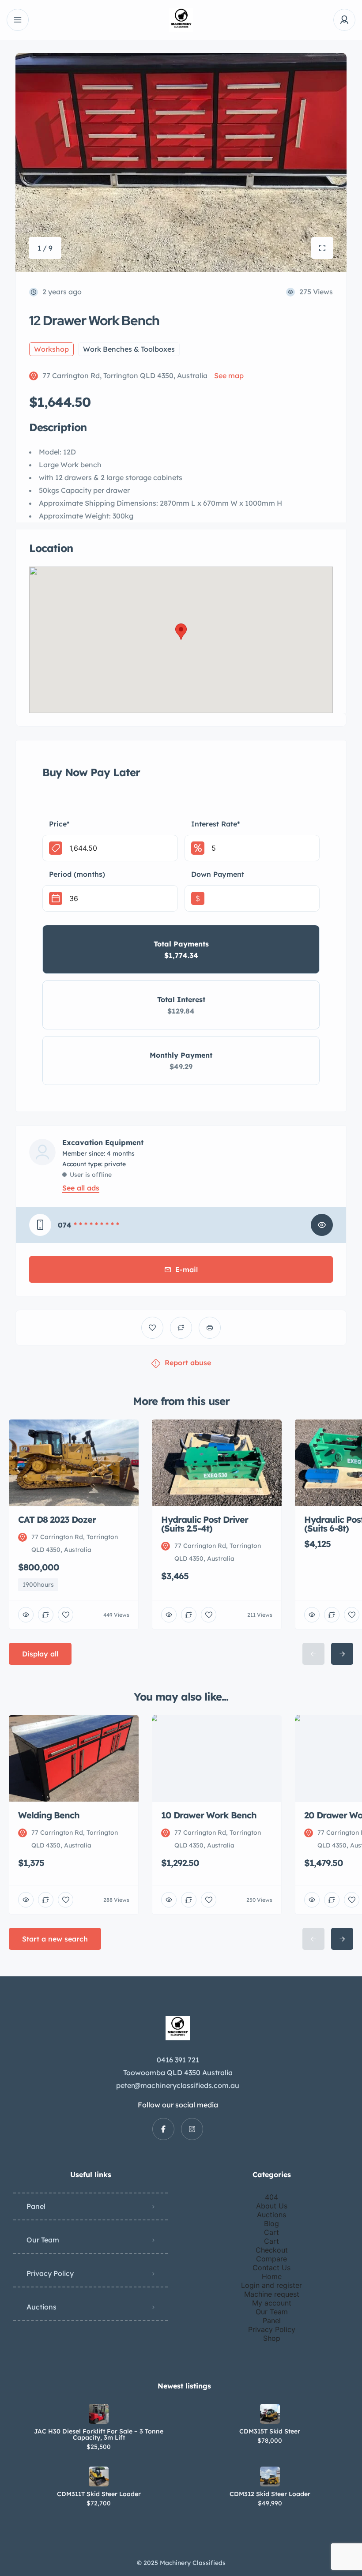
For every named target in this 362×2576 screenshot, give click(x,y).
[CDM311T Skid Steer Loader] (99, 2476)
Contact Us (271, 2268)
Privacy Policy (50, 2273)
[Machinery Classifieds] (181, 20)
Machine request (272, 2294)
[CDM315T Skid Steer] (270, 2414)
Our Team (43, 2240)
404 (271, 2197)
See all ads (81, 1188)
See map (229, 376)
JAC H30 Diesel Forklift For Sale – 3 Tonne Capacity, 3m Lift (99, 2434)
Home (272, 2276)
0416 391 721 (178, 2060)
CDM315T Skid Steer (270, 2431)
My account (272, 2303)
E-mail (187, 1269)
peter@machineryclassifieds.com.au (178, 2085)
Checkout (272, 2250)
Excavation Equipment (103, 1142)
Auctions (41, 2307)
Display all (40, 1654)
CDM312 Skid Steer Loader (270, 2494)
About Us (272, 2206)
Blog (271, 2223)
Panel (36, 2206)
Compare (271, 2259)
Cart (271, 2232)
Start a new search (55, 1939)
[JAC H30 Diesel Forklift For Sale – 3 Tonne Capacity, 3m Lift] (99, 2414)
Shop (272, 2338)
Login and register (271, 2285)
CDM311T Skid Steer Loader (99, 2494)
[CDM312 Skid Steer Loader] (270, 2476)
